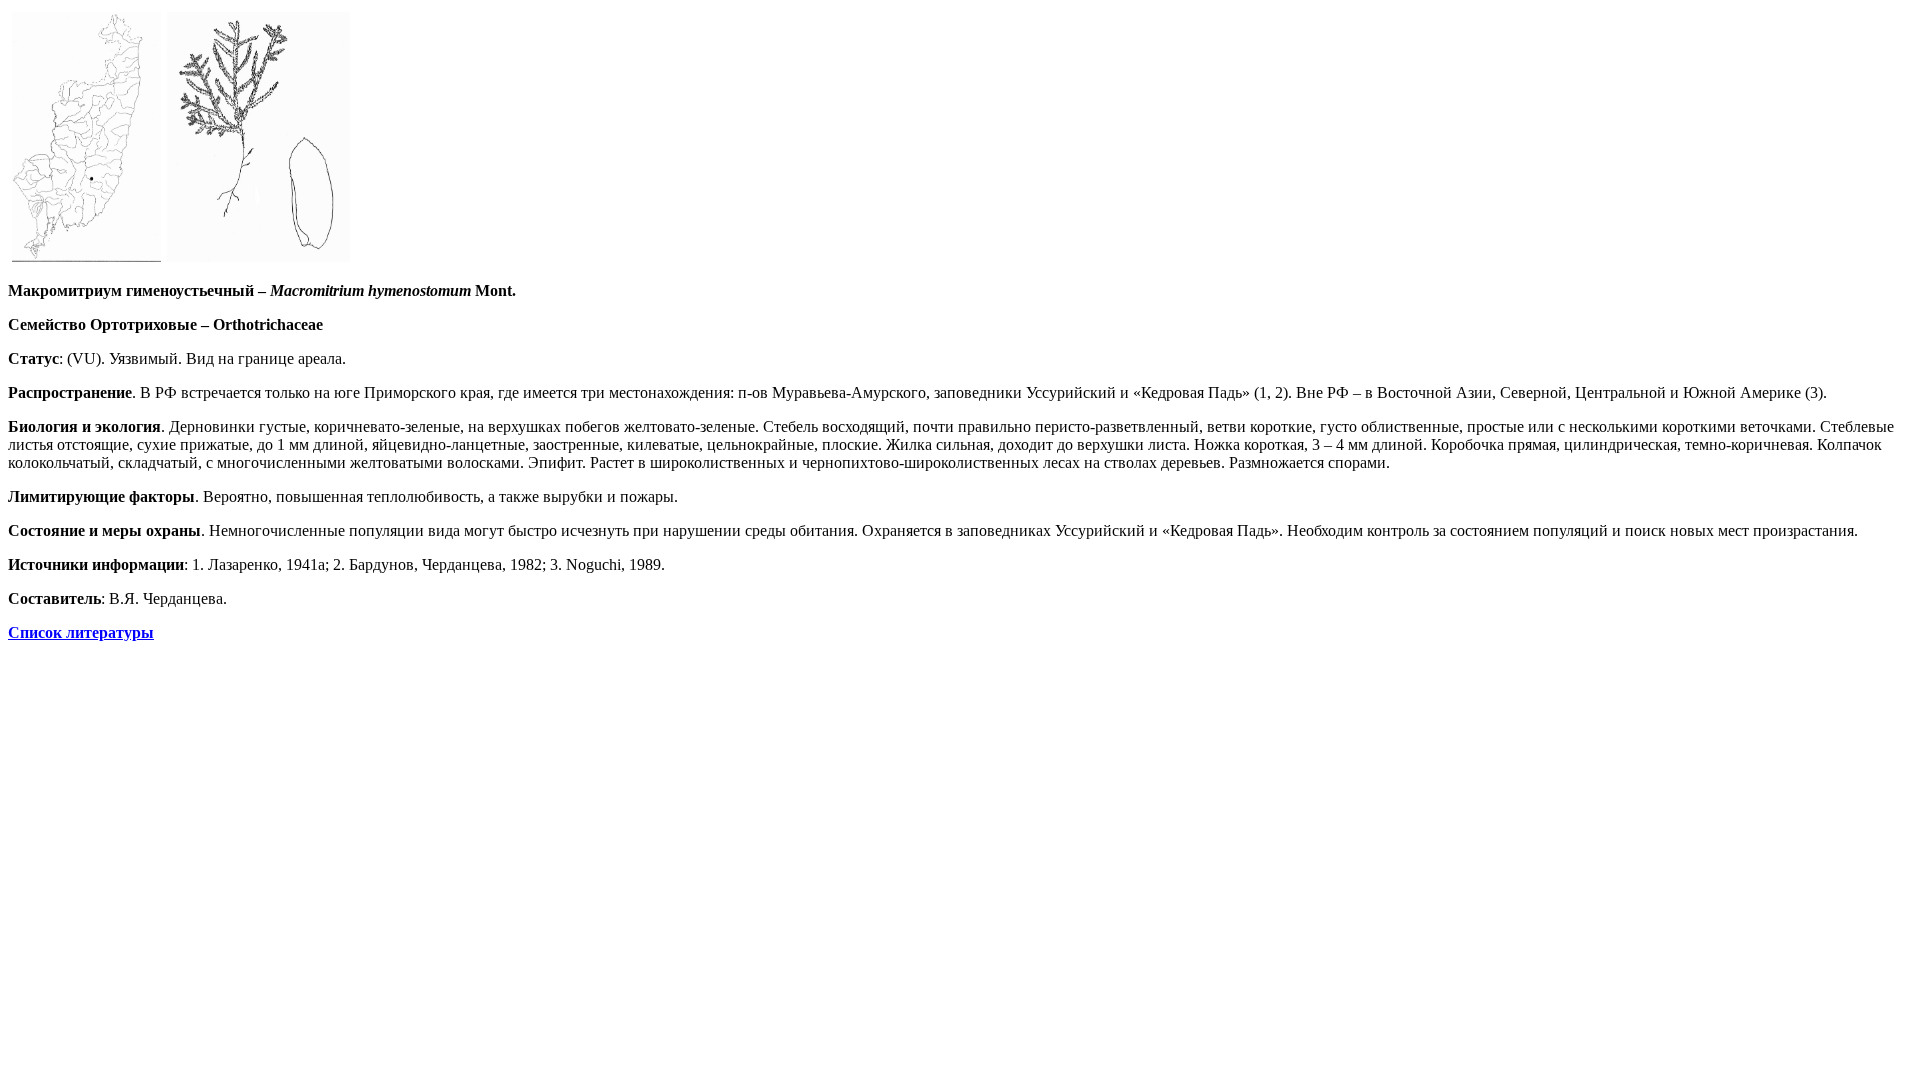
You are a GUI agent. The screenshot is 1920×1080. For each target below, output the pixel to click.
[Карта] (86, 256)
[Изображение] (258, 256)
